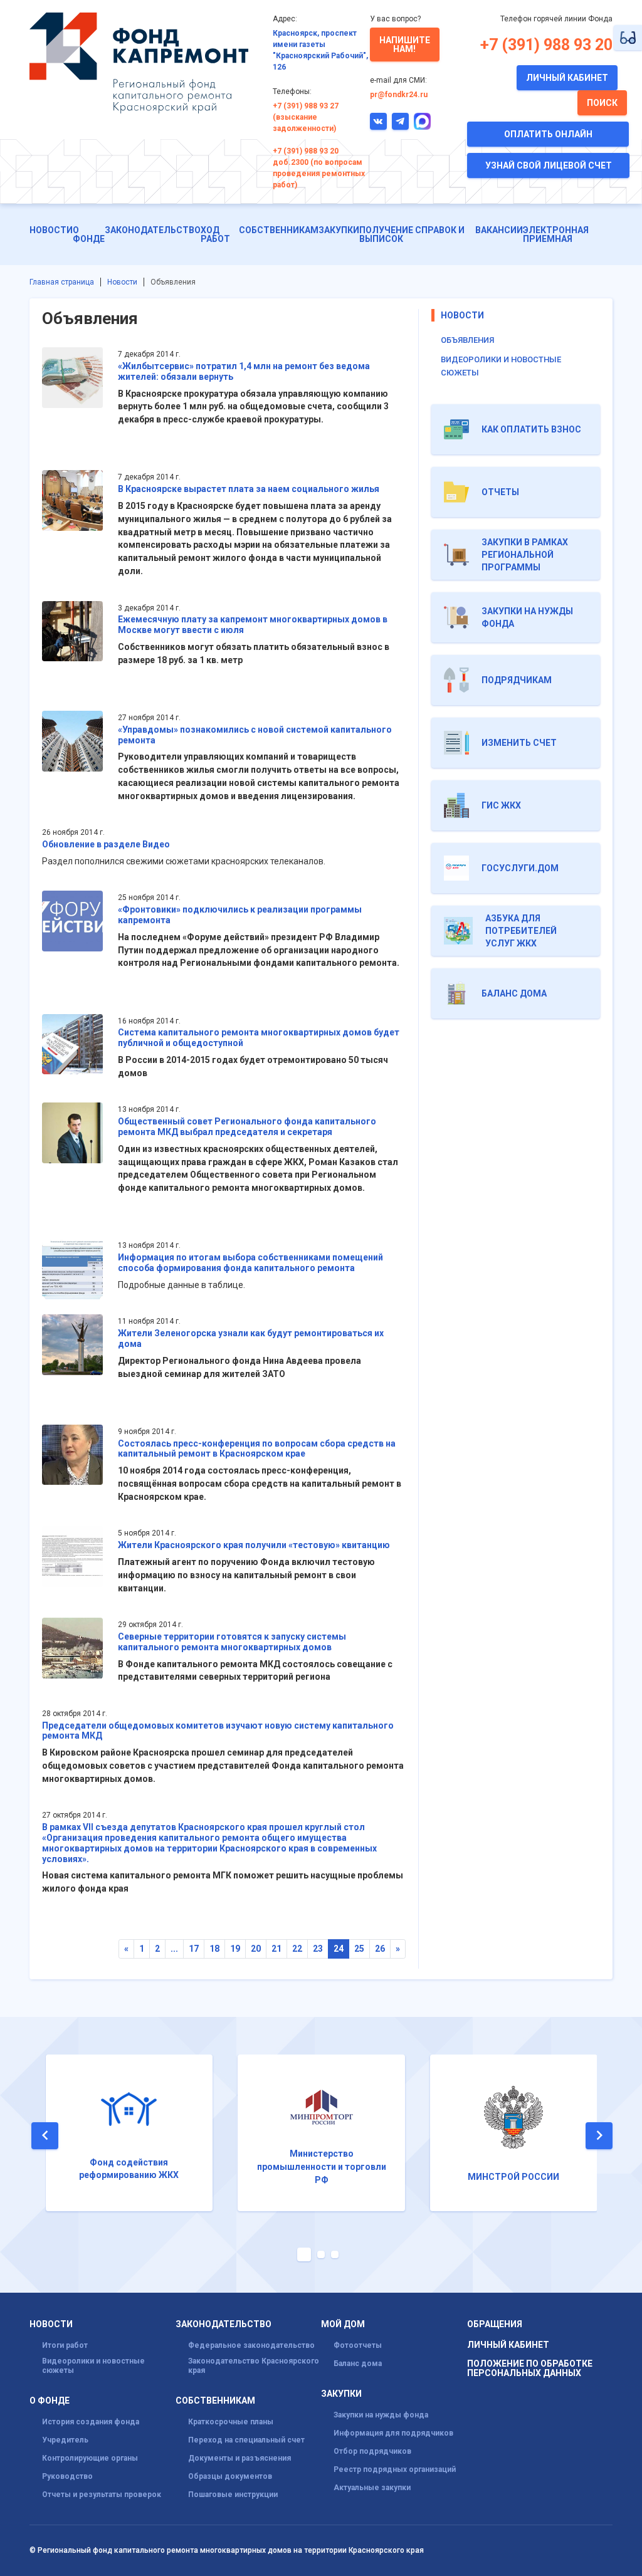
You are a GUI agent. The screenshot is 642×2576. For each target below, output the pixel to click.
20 (256, 1949)
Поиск (602, 103)
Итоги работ (65, 2345)
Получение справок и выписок (412, 234)
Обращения (495, 2324)
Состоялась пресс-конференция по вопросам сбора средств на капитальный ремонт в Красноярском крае (257, 1449)
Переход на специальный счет (246, 2440)
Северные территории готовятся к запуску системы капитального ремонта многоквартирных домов (232, 1642)
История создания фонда (91, 2422)
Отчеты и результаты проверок (102, 2495)
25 (359, 1949)
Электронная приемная (556, 234)
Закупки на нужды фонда (381, 2415)
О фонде (89, 234)
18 (214, 1949)
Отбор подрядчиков (372, 2451)
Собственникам (279, 230)
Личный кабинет (567, 78)
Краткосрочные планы (231, 2422)
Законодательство (153, 230)
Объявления (467, 340)
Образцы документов (230, 2476)
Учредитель (65, 2440)
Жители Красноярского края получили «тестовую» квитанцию (254, 1545)
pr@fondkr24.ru (399, 95)
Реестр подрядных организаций (395, 2469)
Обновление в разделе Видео (106, 844)
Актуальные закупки (372, 2488)
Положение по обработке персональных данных (530, 2369)
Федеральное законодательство (251, 2345)
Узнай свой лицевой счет (549, 165)
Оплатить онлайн (548, 134)
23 (318, 1949)
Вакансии (499, 230)
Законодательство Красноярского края (254, 2366)
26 (380, 1949)
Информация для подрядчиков (393, 2433)
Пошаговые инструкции (233, 2495)
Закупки (339, 230)
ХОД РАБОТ (215, 234)
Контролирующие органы (90, 2458)
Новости (51, 230)
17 (194, 1949)
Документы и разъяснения (239, 2458)
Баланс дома (358, 2364)
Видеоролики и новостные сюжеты (93, 2366)
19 (235, 1949)
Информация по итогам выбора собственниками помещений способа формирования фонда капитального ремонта (250, 1263)
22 (297, 1949)
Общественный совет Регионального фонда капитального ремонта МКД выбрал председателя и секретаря (247, 1127)
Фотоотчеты (358, 2345)
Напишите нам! (405, 45)
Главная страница (62, 282)
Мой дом (343, 2324)
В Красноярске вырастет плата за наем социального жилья (249, 489)
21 (276, 1949)
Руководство (67, 2476)
